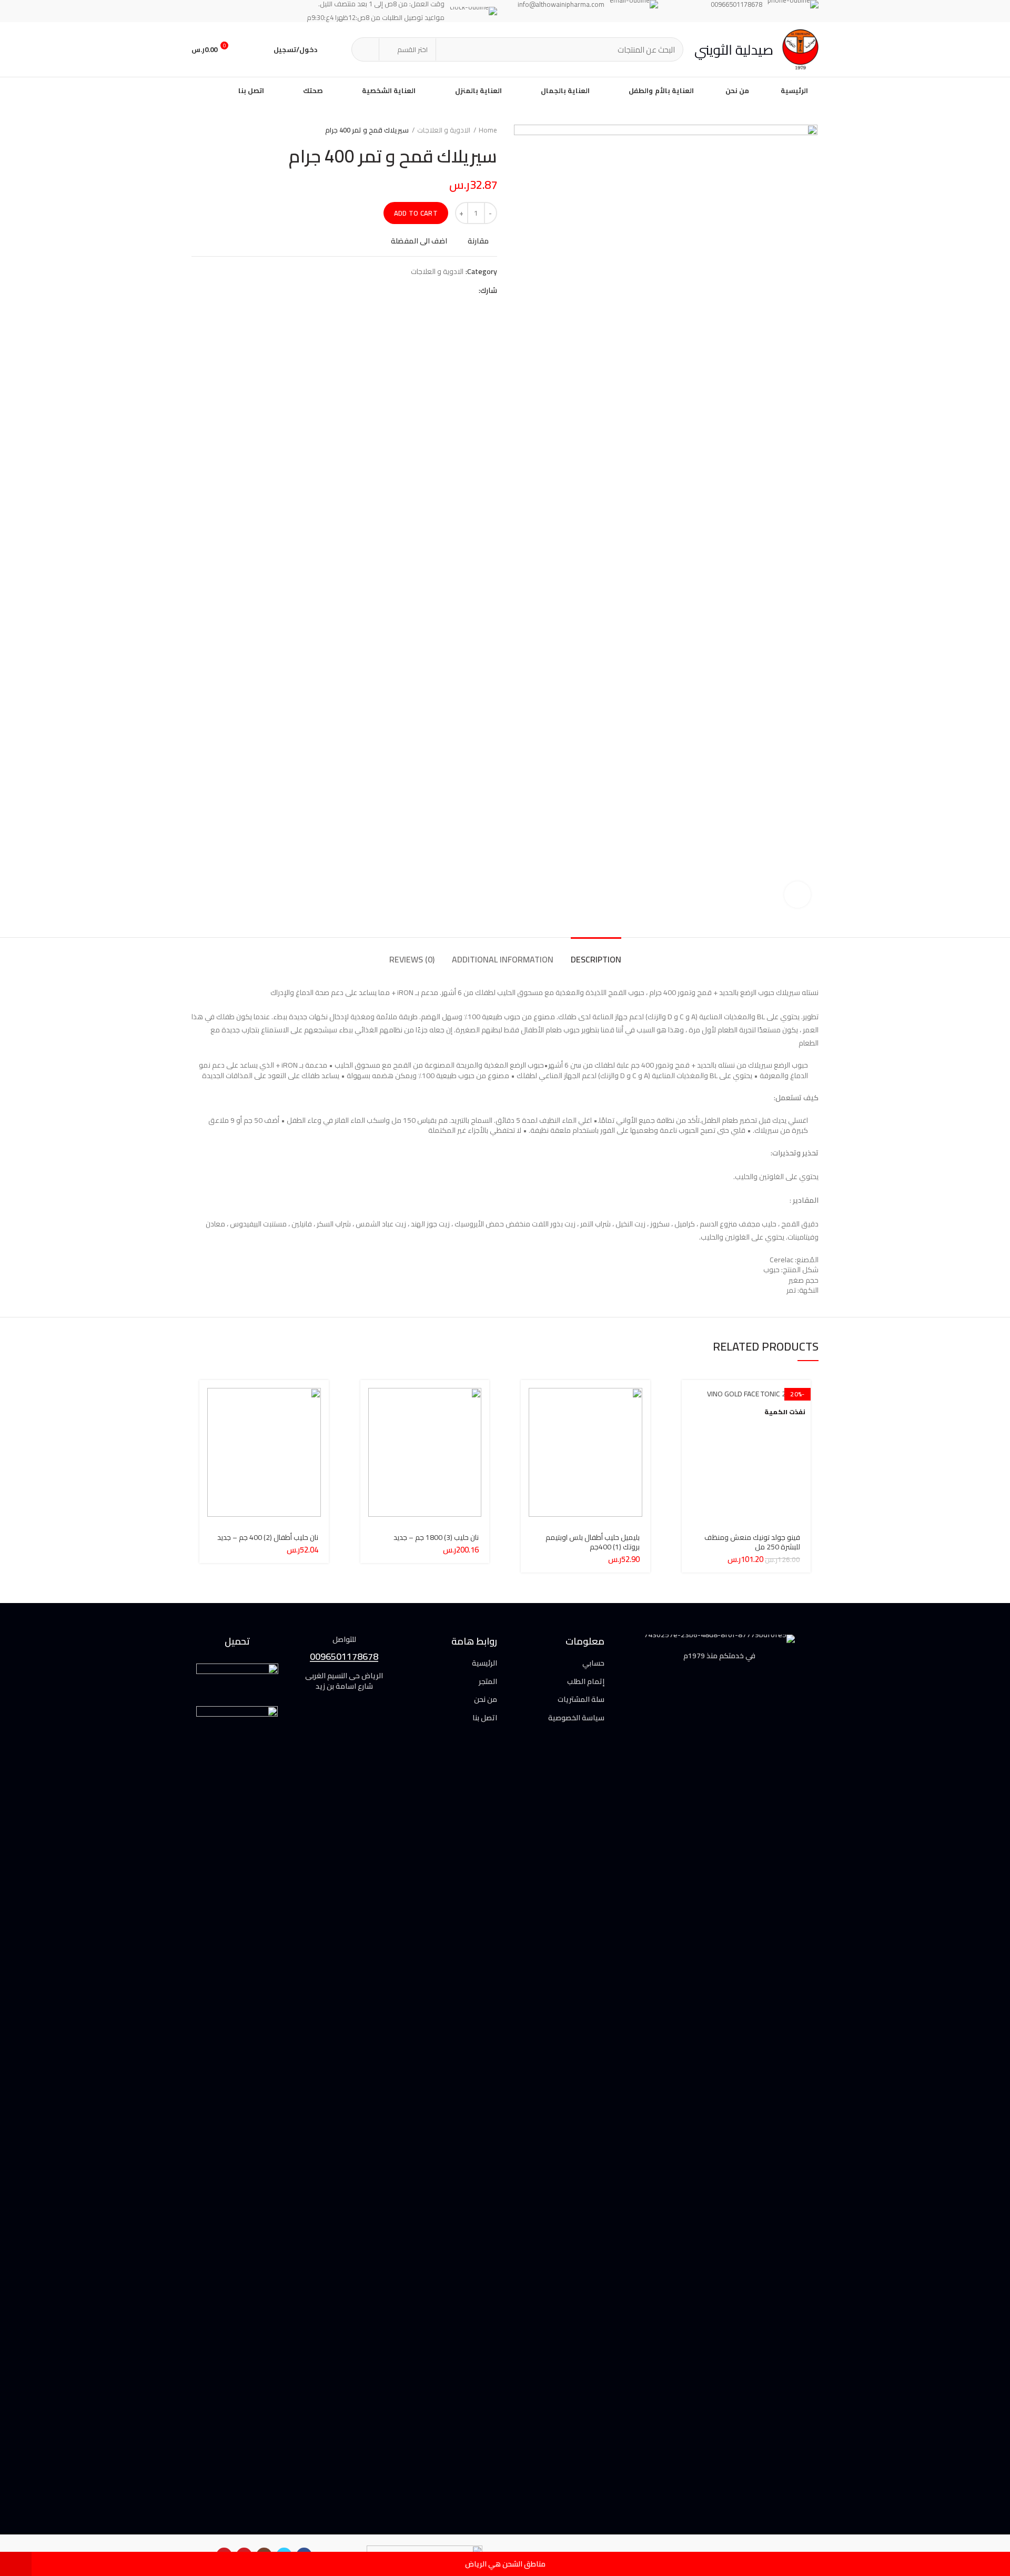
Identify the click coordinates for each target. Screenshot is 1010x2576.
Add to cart (416, 213)
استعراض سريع (690, 1421)
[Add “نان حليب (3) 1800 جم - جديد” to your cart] (368, 1397)
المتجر (488, 1682)
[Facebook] (468, 290)
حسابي (593, 1664)
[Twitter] (455, 290)
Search (366, 49)
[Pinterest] (442, 290)
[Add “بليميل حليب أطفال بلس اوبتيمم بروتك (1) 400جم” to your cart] (529, 1397)
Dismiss (16, 2564)
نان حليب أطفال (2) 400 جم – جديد (268, 1537)
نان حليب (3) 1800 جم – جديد (436, 1537)
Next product (197, 130)
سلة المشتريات (581, 1700)
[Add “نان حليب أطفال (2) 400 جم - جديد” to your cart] (207, 1397)
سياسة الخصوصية (576, 1718)
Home (488, 130)
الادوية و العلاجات (444, 130)
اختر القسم (412, 49)
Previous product (218, 130)
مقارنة (478, 241)
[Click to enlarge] (797, 895)
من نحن (486, 1700)
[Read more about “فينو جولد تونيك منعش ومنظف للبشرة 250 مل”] (690, 1397)
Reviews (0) (412, 959)
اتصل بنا (485, 1718)
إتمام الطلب (586, 1682)
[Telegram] (415, 290)
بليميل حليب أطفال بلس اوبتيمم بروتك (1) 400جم (593, 1542)
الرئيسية (484, 1664)
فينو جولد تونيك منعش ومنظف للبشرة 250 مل (752, 1542)
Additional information (503, 959)
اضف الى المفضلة (419, 241)
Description (596, 959)
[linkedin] (428, 290)
